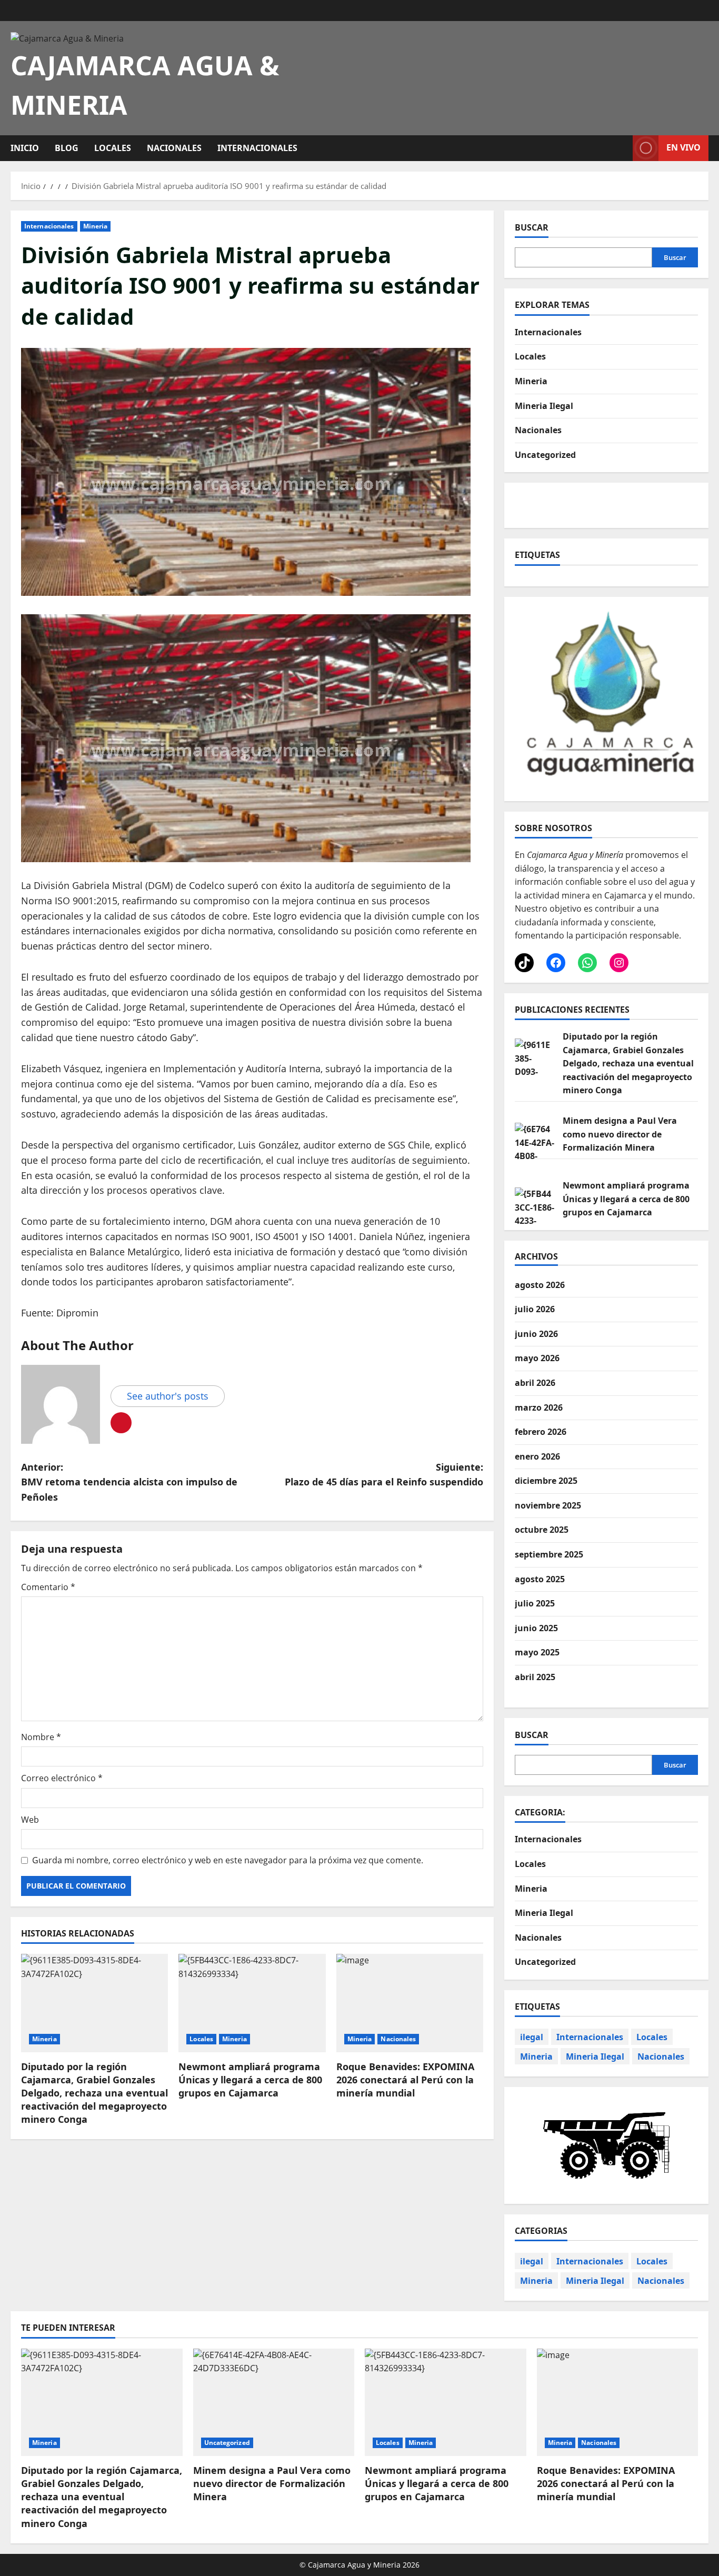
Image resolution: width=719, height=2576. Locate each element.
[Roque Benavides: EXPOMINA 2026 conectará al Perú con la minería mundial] (410, 2003)
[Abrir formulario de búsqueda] (622, 148)
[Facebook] (556, 963)
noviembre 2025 (548, 1505)
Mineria (96, 226)
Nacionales (174, 148)
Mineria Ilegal (544, 405)
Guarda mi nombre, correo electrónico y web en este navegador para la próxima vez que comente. (228, 1860)
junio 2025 (536, 1628)
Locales (113, 148)
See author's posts (168, 1396)
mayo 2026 (537, 1358)
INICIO (25, 148)
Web (30, 1820)
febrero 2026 (541, 1432)
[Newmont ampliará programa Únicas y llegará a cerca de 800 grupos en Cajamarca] (252, 2003)
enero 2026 (537, 1456)
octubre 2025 (542, 1530)
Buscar (532, 227)
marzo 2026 (539, 1407)
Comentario (48, 1587)
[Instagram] (619, 963)
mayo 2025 (537, 1652)
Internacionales (257, 148)
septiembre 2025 (549, 1554)
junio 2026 (536, 1334)
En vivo (683, 147)
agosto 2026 (540, 1285)
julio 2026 (535, 1309)
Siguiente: (384, 1475)
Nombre (41, 1737)
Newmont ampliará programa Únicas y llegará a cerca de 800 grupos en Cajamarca (250, 2080)
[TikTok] (524, 963)
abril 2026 (535, 1383)
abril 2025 (535, 1677)
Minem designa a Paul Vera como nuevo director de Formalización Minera (620, 1134)
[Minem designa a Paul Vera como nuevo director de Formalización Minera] (274, 2402)
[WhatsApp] (587, 963)
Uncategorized (545, 454)
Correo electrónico (62, 1778)
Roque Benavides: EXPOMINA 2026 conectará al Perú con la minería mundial (405, 2080)
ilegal (532, 2037)
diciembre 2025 (546, 1481)
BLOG (67, 148)
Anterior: (129, 1482)
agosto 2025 (540, 1579)
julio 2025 (535, 1603)
